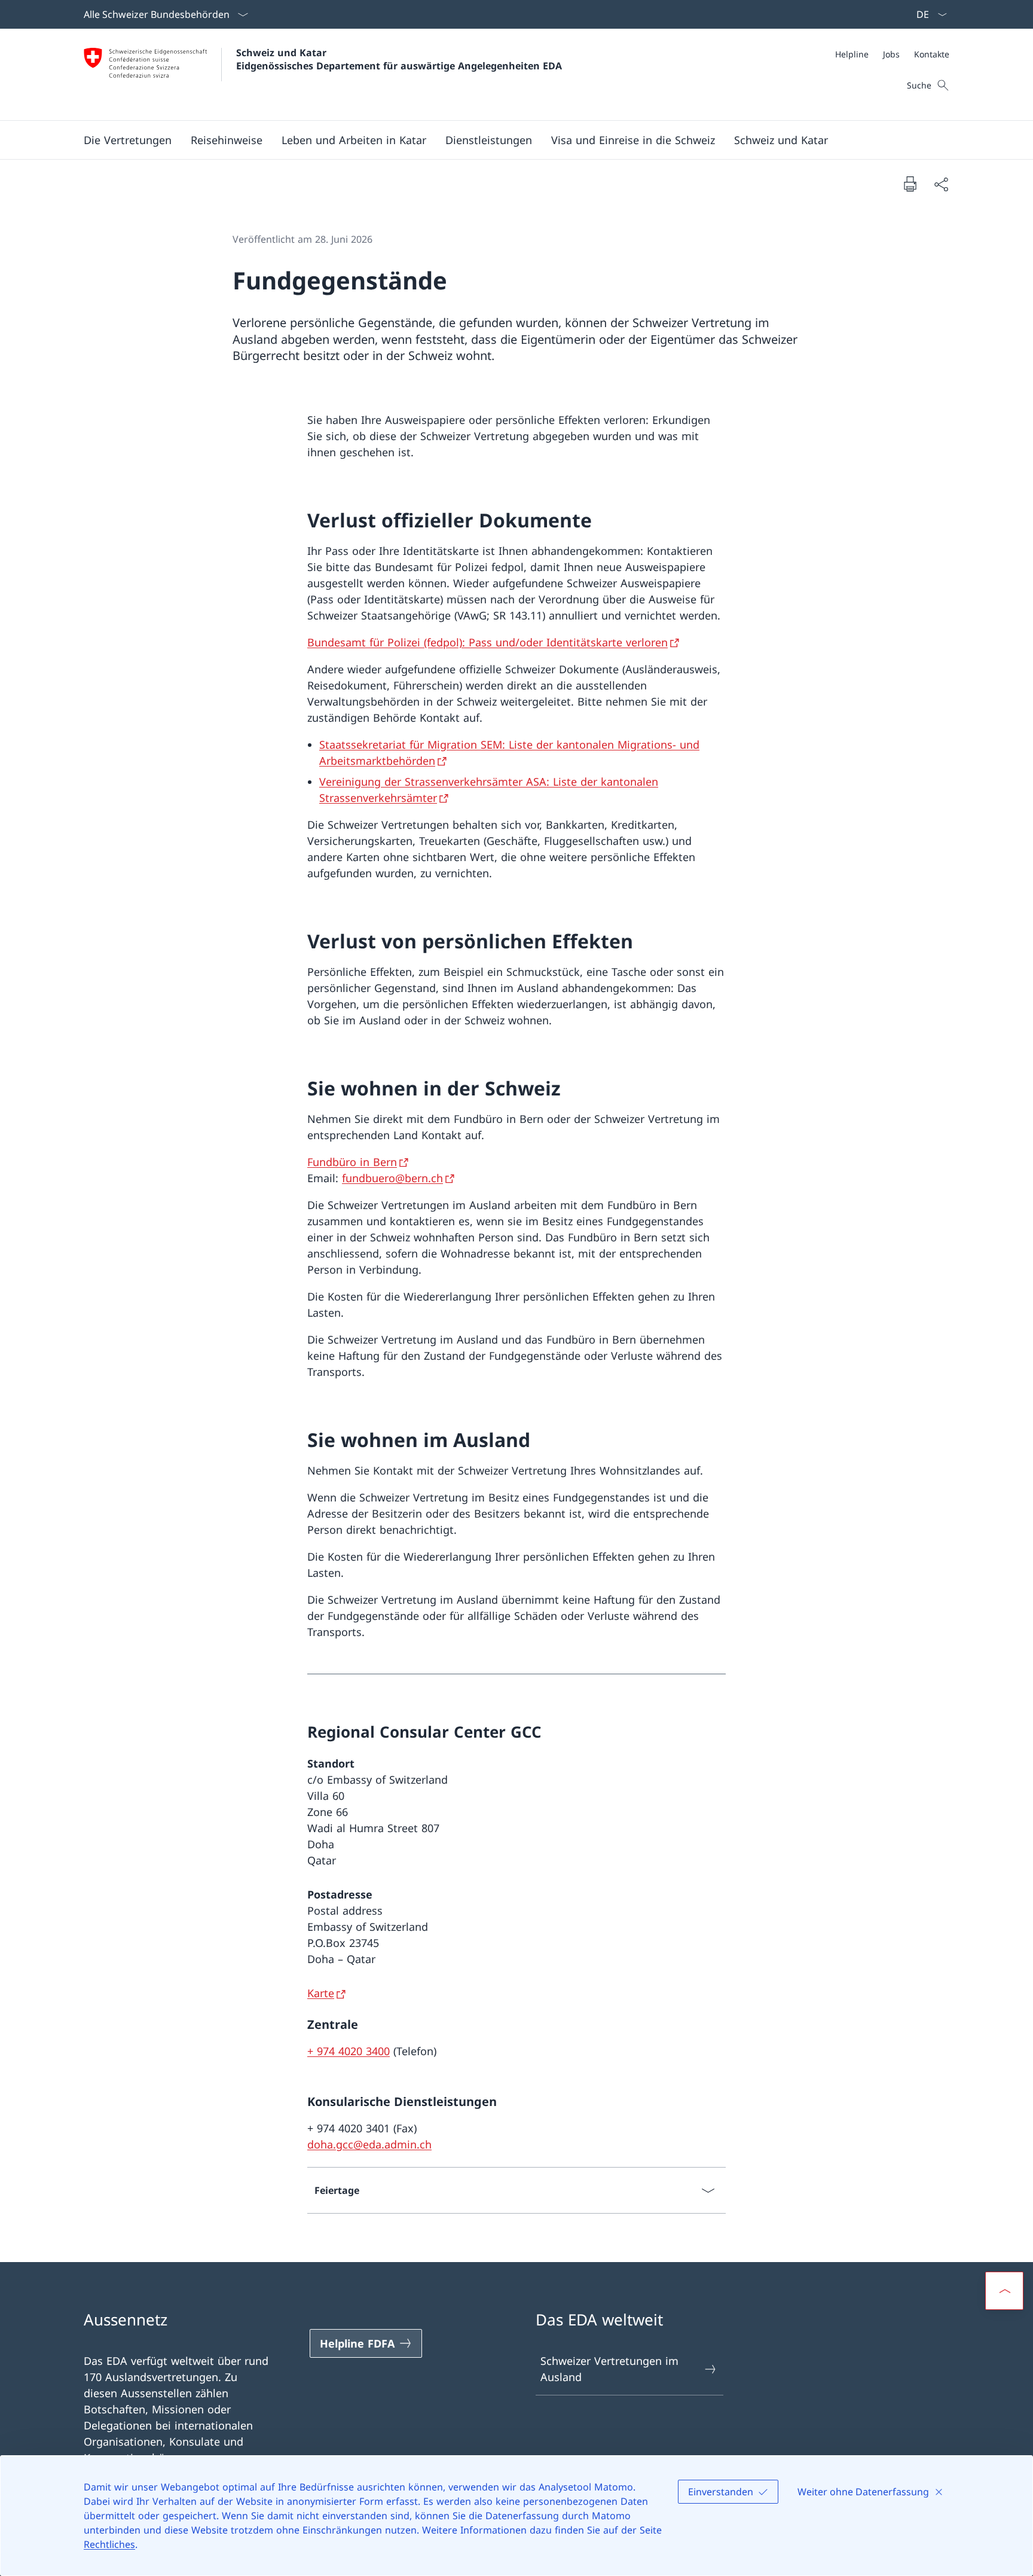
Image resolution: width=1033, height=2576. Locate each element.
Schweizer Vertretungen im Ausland (609, 2369)
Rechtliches (109, 2544)
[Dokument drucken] (910, 184)
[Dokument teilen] (941, 184)
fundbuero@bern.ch (392, 1178)
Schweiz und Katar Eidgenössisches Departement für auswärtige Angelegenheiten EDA (399, 59)
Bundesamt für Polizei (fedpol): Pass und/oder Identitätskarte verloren (488, 642)
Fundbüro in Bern (352, 1162)
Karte (321, 1993)
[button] (128, 140)
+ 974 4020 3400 (349, 2051)
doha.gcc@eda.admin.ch (369, 2144)
